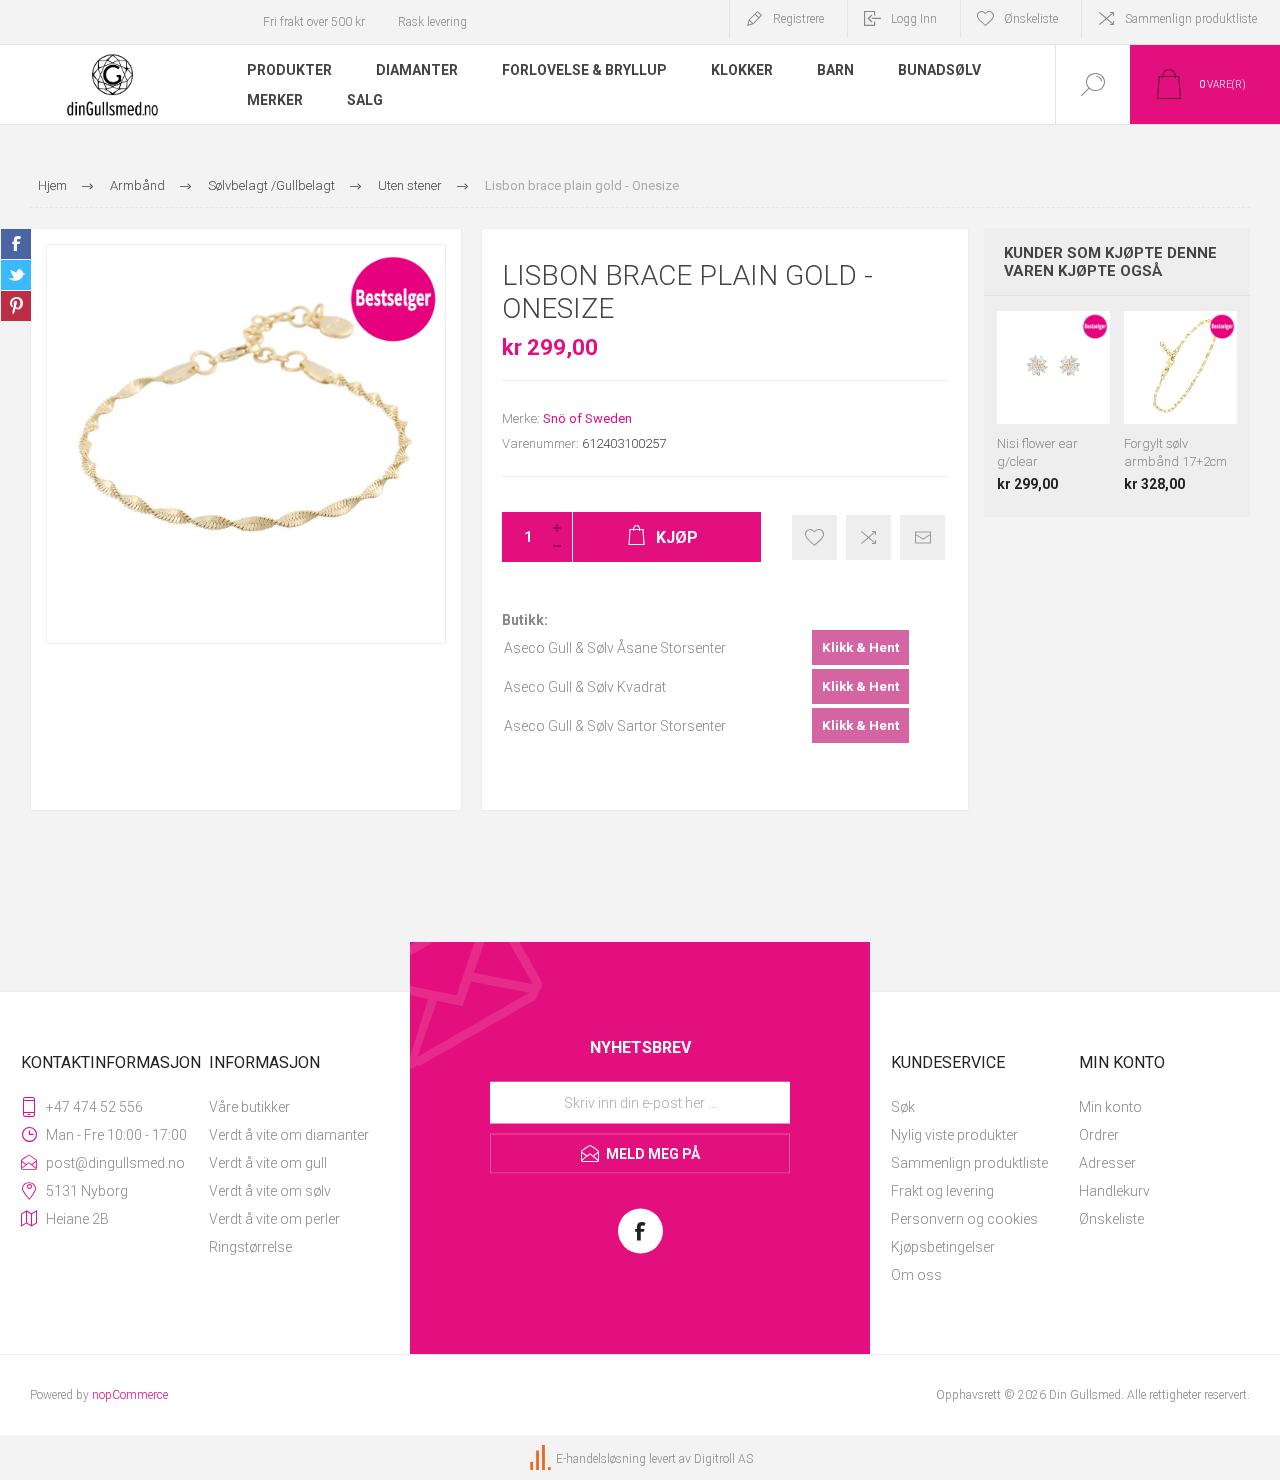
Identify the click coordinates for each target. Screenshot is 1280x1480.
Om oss (916, 1275)
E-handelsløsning (601, 1459)
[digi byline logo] (542, 1459)
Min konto (1110, 1107)
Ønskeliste (1111, 1219)
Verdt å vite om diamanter (289, 1135)
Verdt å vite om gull (268, 1163)
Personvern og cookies (964, 1219)
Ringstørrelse (250, 1247)
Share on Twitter (16, 275)
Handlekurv (1114, 1191)
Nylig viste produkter (954, 1135)
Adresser (1107, 1163)
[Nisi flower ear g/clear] (1053, 401)
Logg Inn (914, 19)
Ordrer (1099, 1135)
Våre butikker (249, 1107)
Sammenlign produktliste (1191, 19)
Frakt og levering (942, 1191)
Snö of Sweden (587, 418)
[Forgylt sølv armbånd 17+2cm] (1180, 401)
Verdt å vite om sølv (270, 1191)
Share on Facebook (16, 244)
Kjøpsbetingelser (943, 1247)
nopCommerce (130, 1395)
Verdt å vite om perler (274, 1219)
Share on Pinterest (16, 306)
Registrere (798, 19)
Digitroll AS (723, 1459)
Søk (903, 1107)
